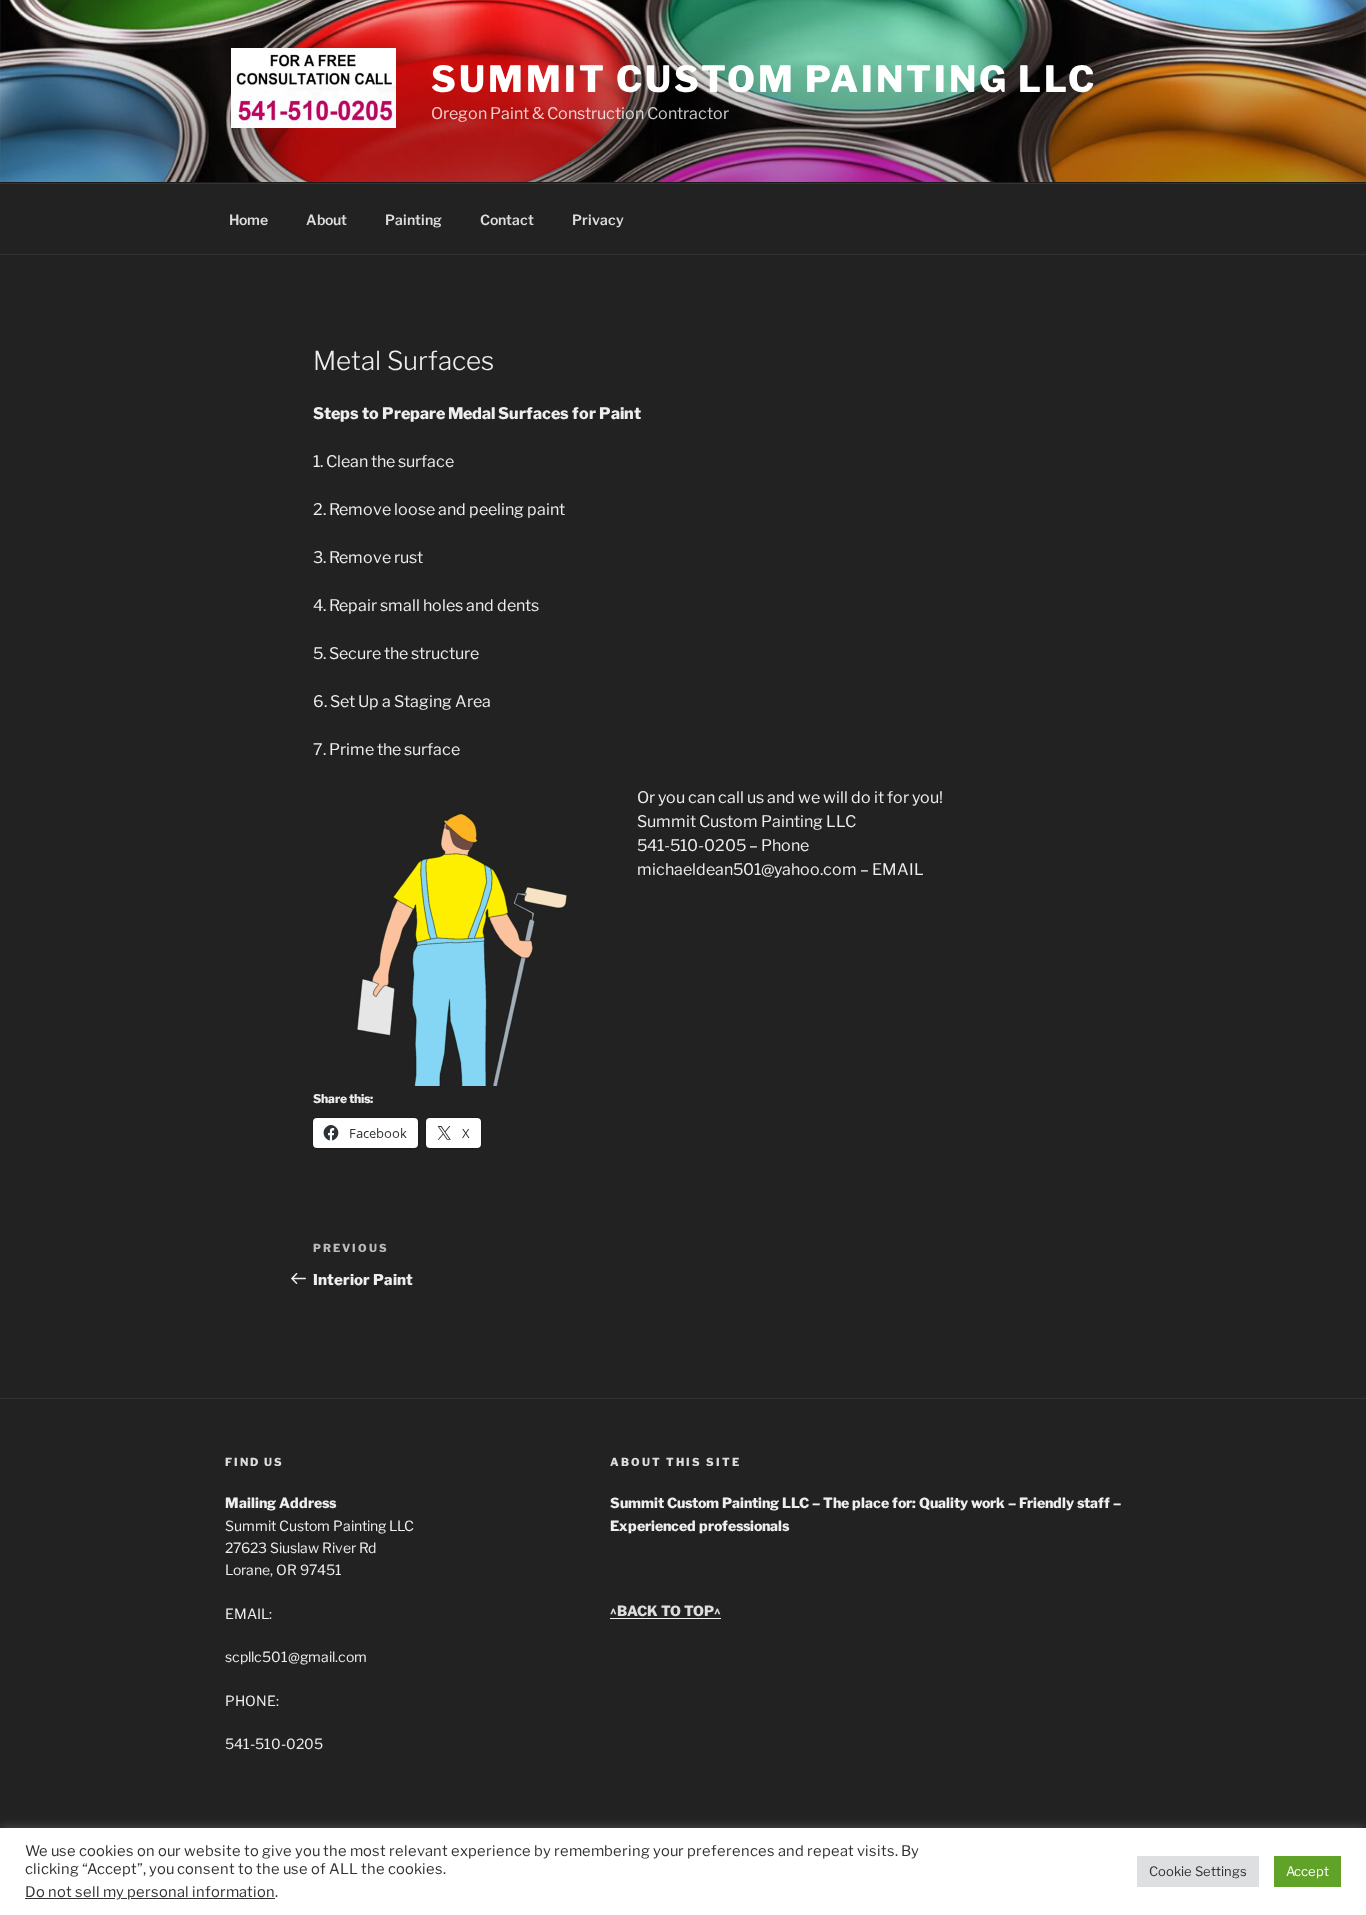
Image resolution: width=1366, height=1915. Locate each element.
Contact (507, 219)
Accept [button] (1307, 1871)
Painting (413, 219)
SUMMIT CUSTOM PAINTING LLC (764, 79)
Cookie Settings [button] (1198, 1871)
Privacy (598, 219)
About (326, 219)
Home (248, 219)
